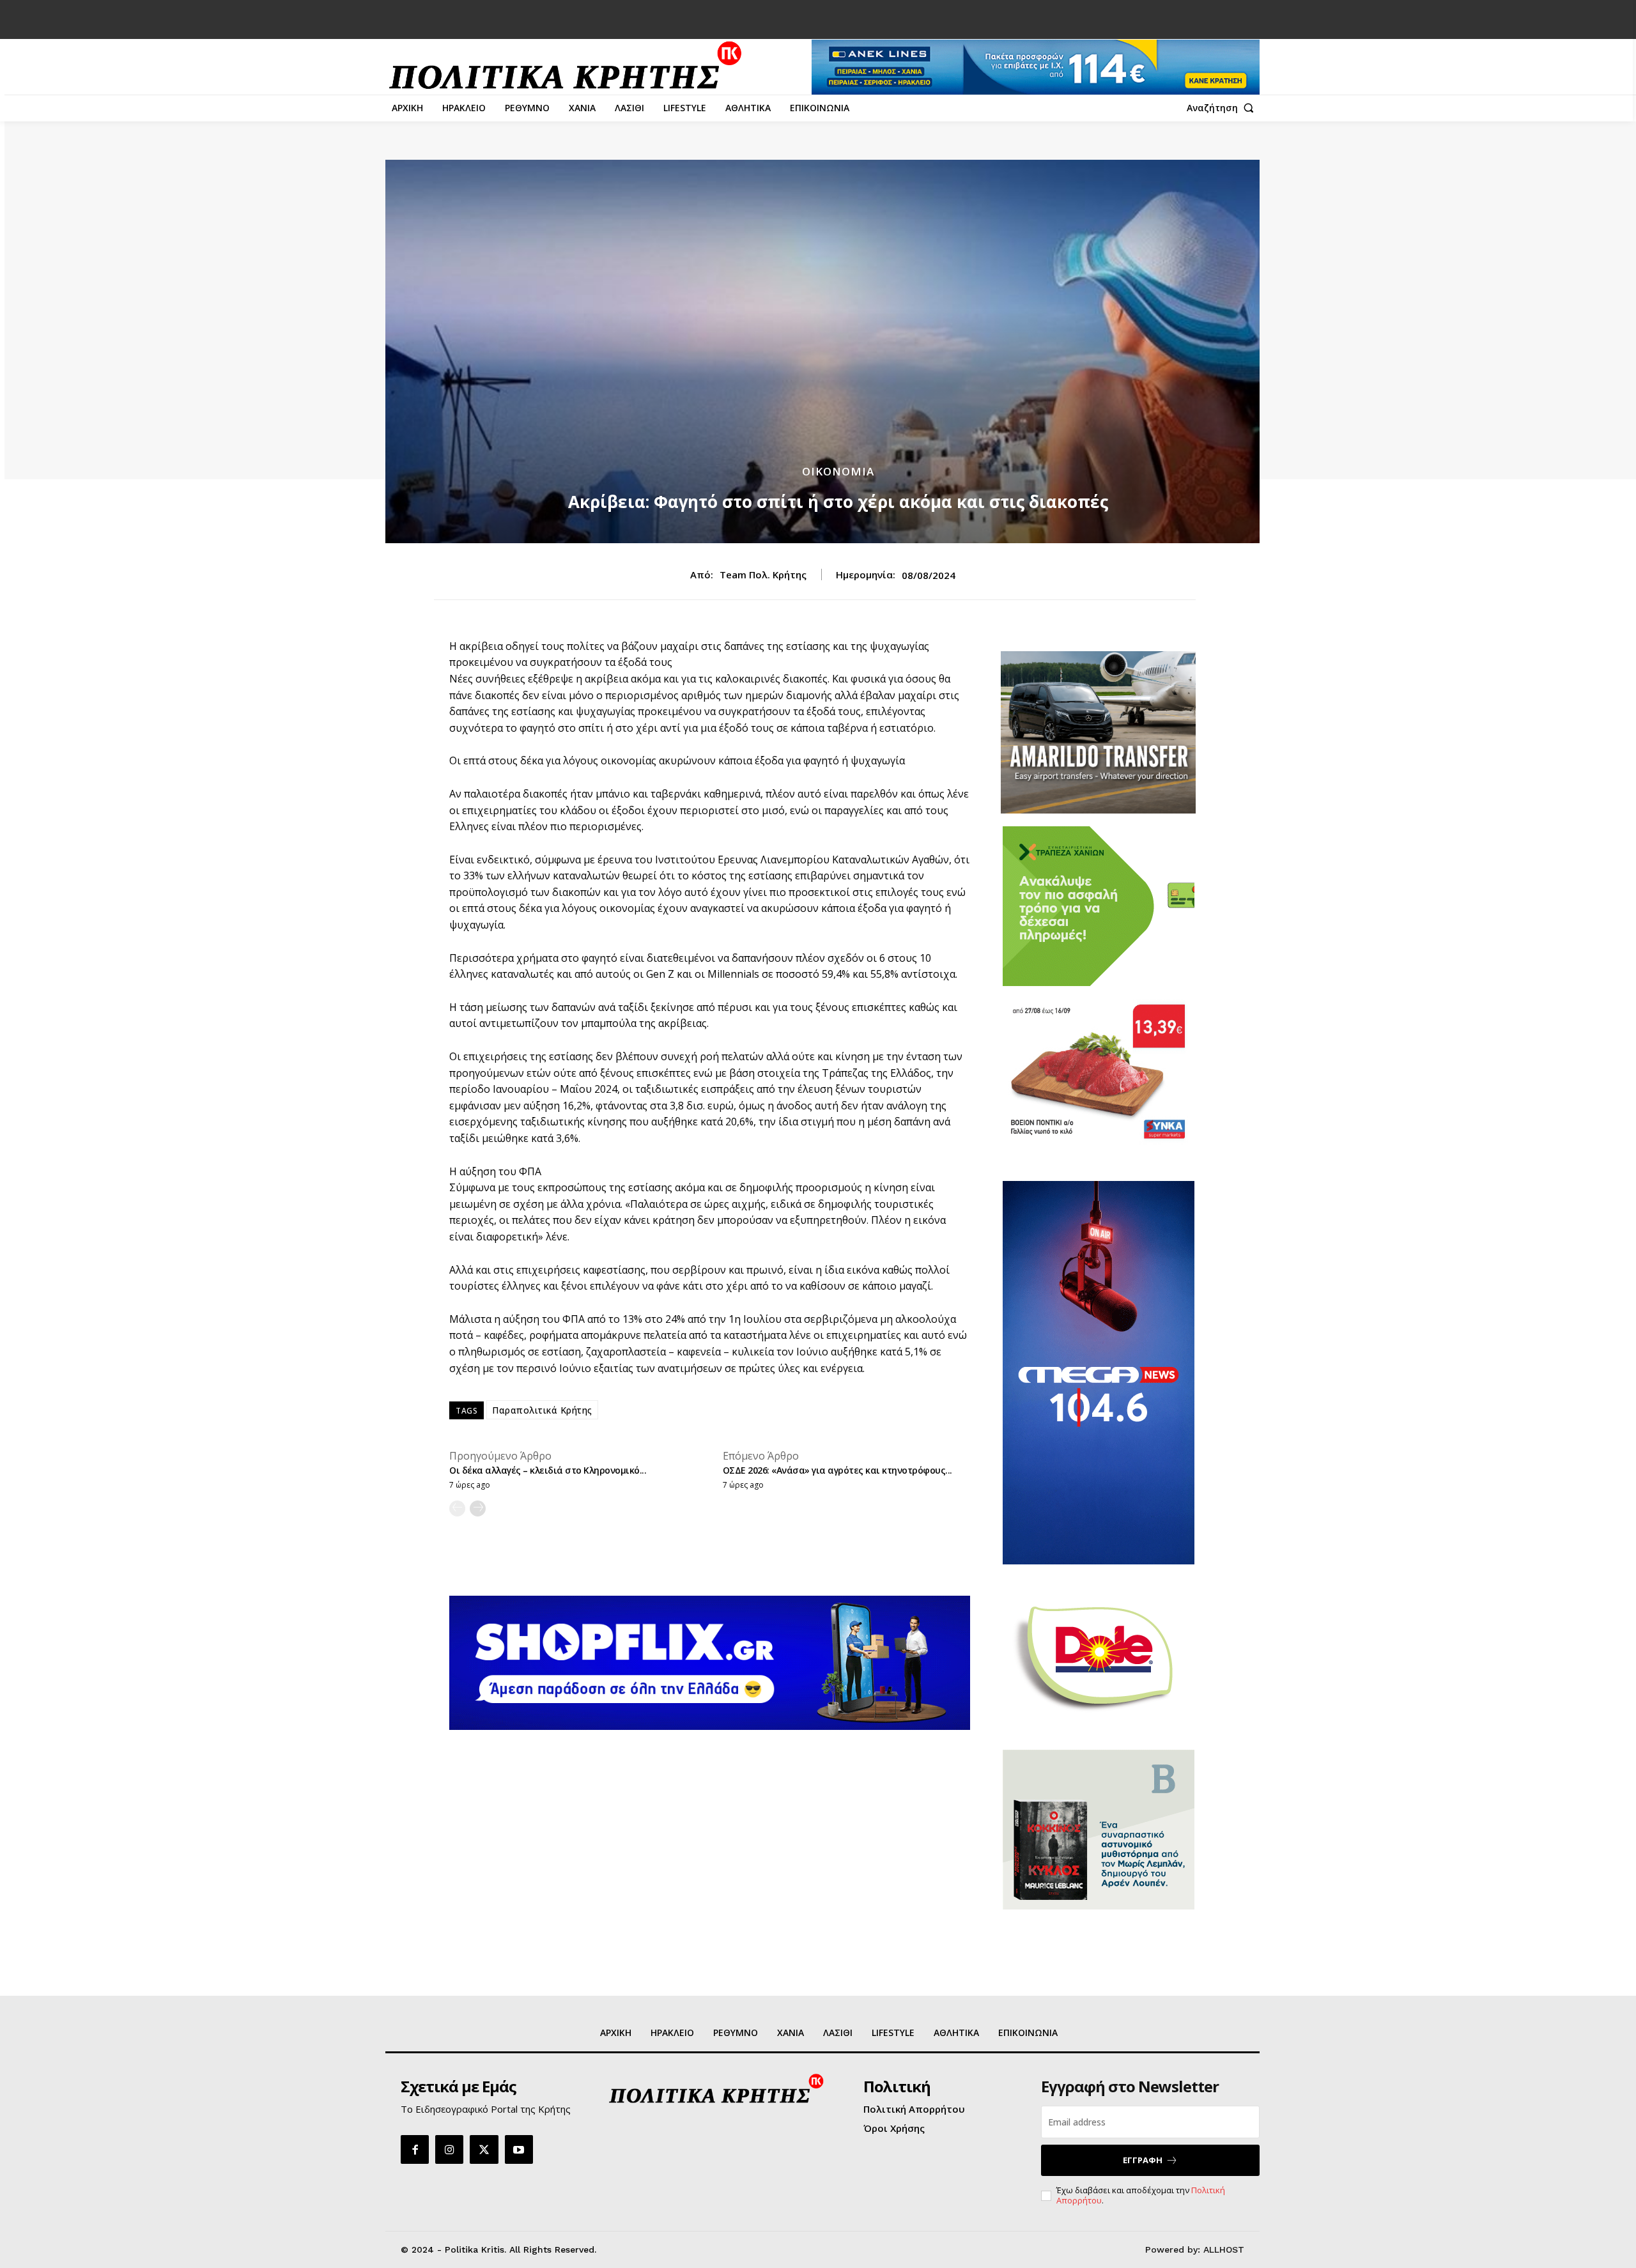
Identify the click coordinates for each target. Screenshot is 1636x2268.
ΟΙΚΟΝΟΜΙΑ (838, 471)
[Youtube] (519, 2149)
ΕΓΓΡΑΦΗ (1143, 2160)
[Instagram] (449, 2149)
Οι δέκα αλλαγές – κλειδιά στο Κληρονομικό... (548, 1470)
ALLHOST (1224, 2249)
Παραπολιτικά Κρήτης (542, 1410)
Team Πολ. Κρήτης (763, 575)
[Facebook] (415, 2149)
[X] (484, 2149)
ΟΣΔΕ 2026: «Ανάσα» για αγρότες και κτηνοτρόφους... (837, 1470)
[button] (1223, 108)
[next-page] (478, 1508)
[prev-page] (457, 1508)
